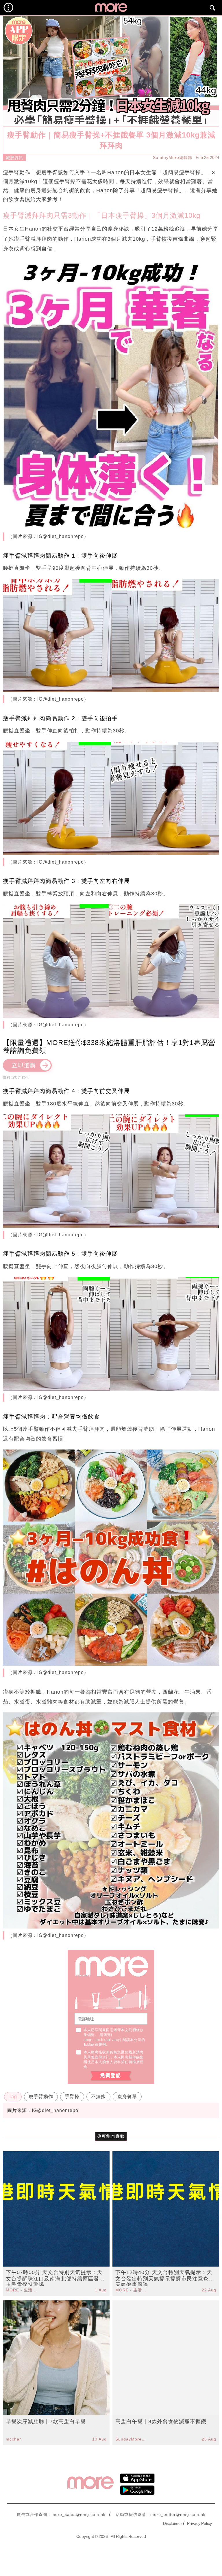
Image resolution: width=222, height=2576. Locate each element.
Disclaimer (173, 2523)
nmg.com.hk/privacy (102, 2040)
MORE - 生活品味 (22, 2290)
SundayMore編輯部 (173, 157)
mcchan (14, 2439)
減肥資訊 (14, 158)
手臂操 (72, 2097)
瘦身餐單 (127, 2097)
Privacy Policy (199, 2523)
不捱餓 (98, 2097)
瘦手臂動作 (41, 2097)
